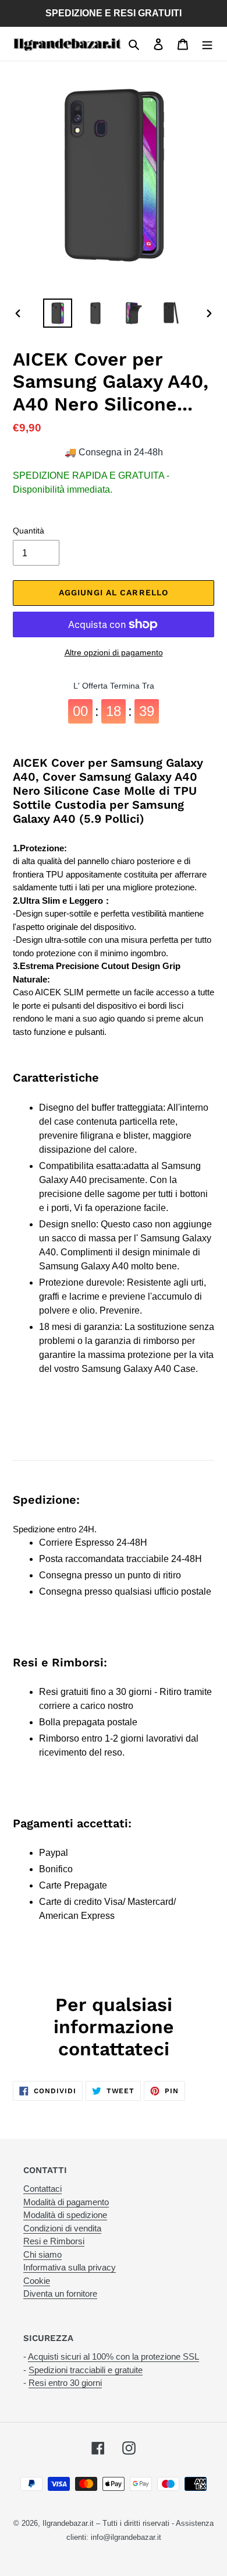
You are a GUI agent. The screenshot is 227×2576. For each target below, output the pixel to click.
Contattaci (42, 2189)
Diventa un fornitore (60, 2294)
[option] (58, 313)
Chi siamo (42, 2254)
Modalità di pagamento (66, 2202)
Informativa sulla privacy (70, 2267)
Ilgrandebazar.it (68, 2523)
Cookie (37, 2281)
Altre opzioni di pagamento (114, 652)
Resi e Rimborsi (54, 2241)
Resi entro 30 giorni (65, 2383)
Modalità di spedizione (65, 2215)
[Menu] (207, 44)
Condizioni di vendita (62, 2228)
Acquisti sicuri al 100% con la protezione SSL (114, 2356)
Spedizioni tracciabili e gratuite (86, 2370)
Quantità (29, 531)
